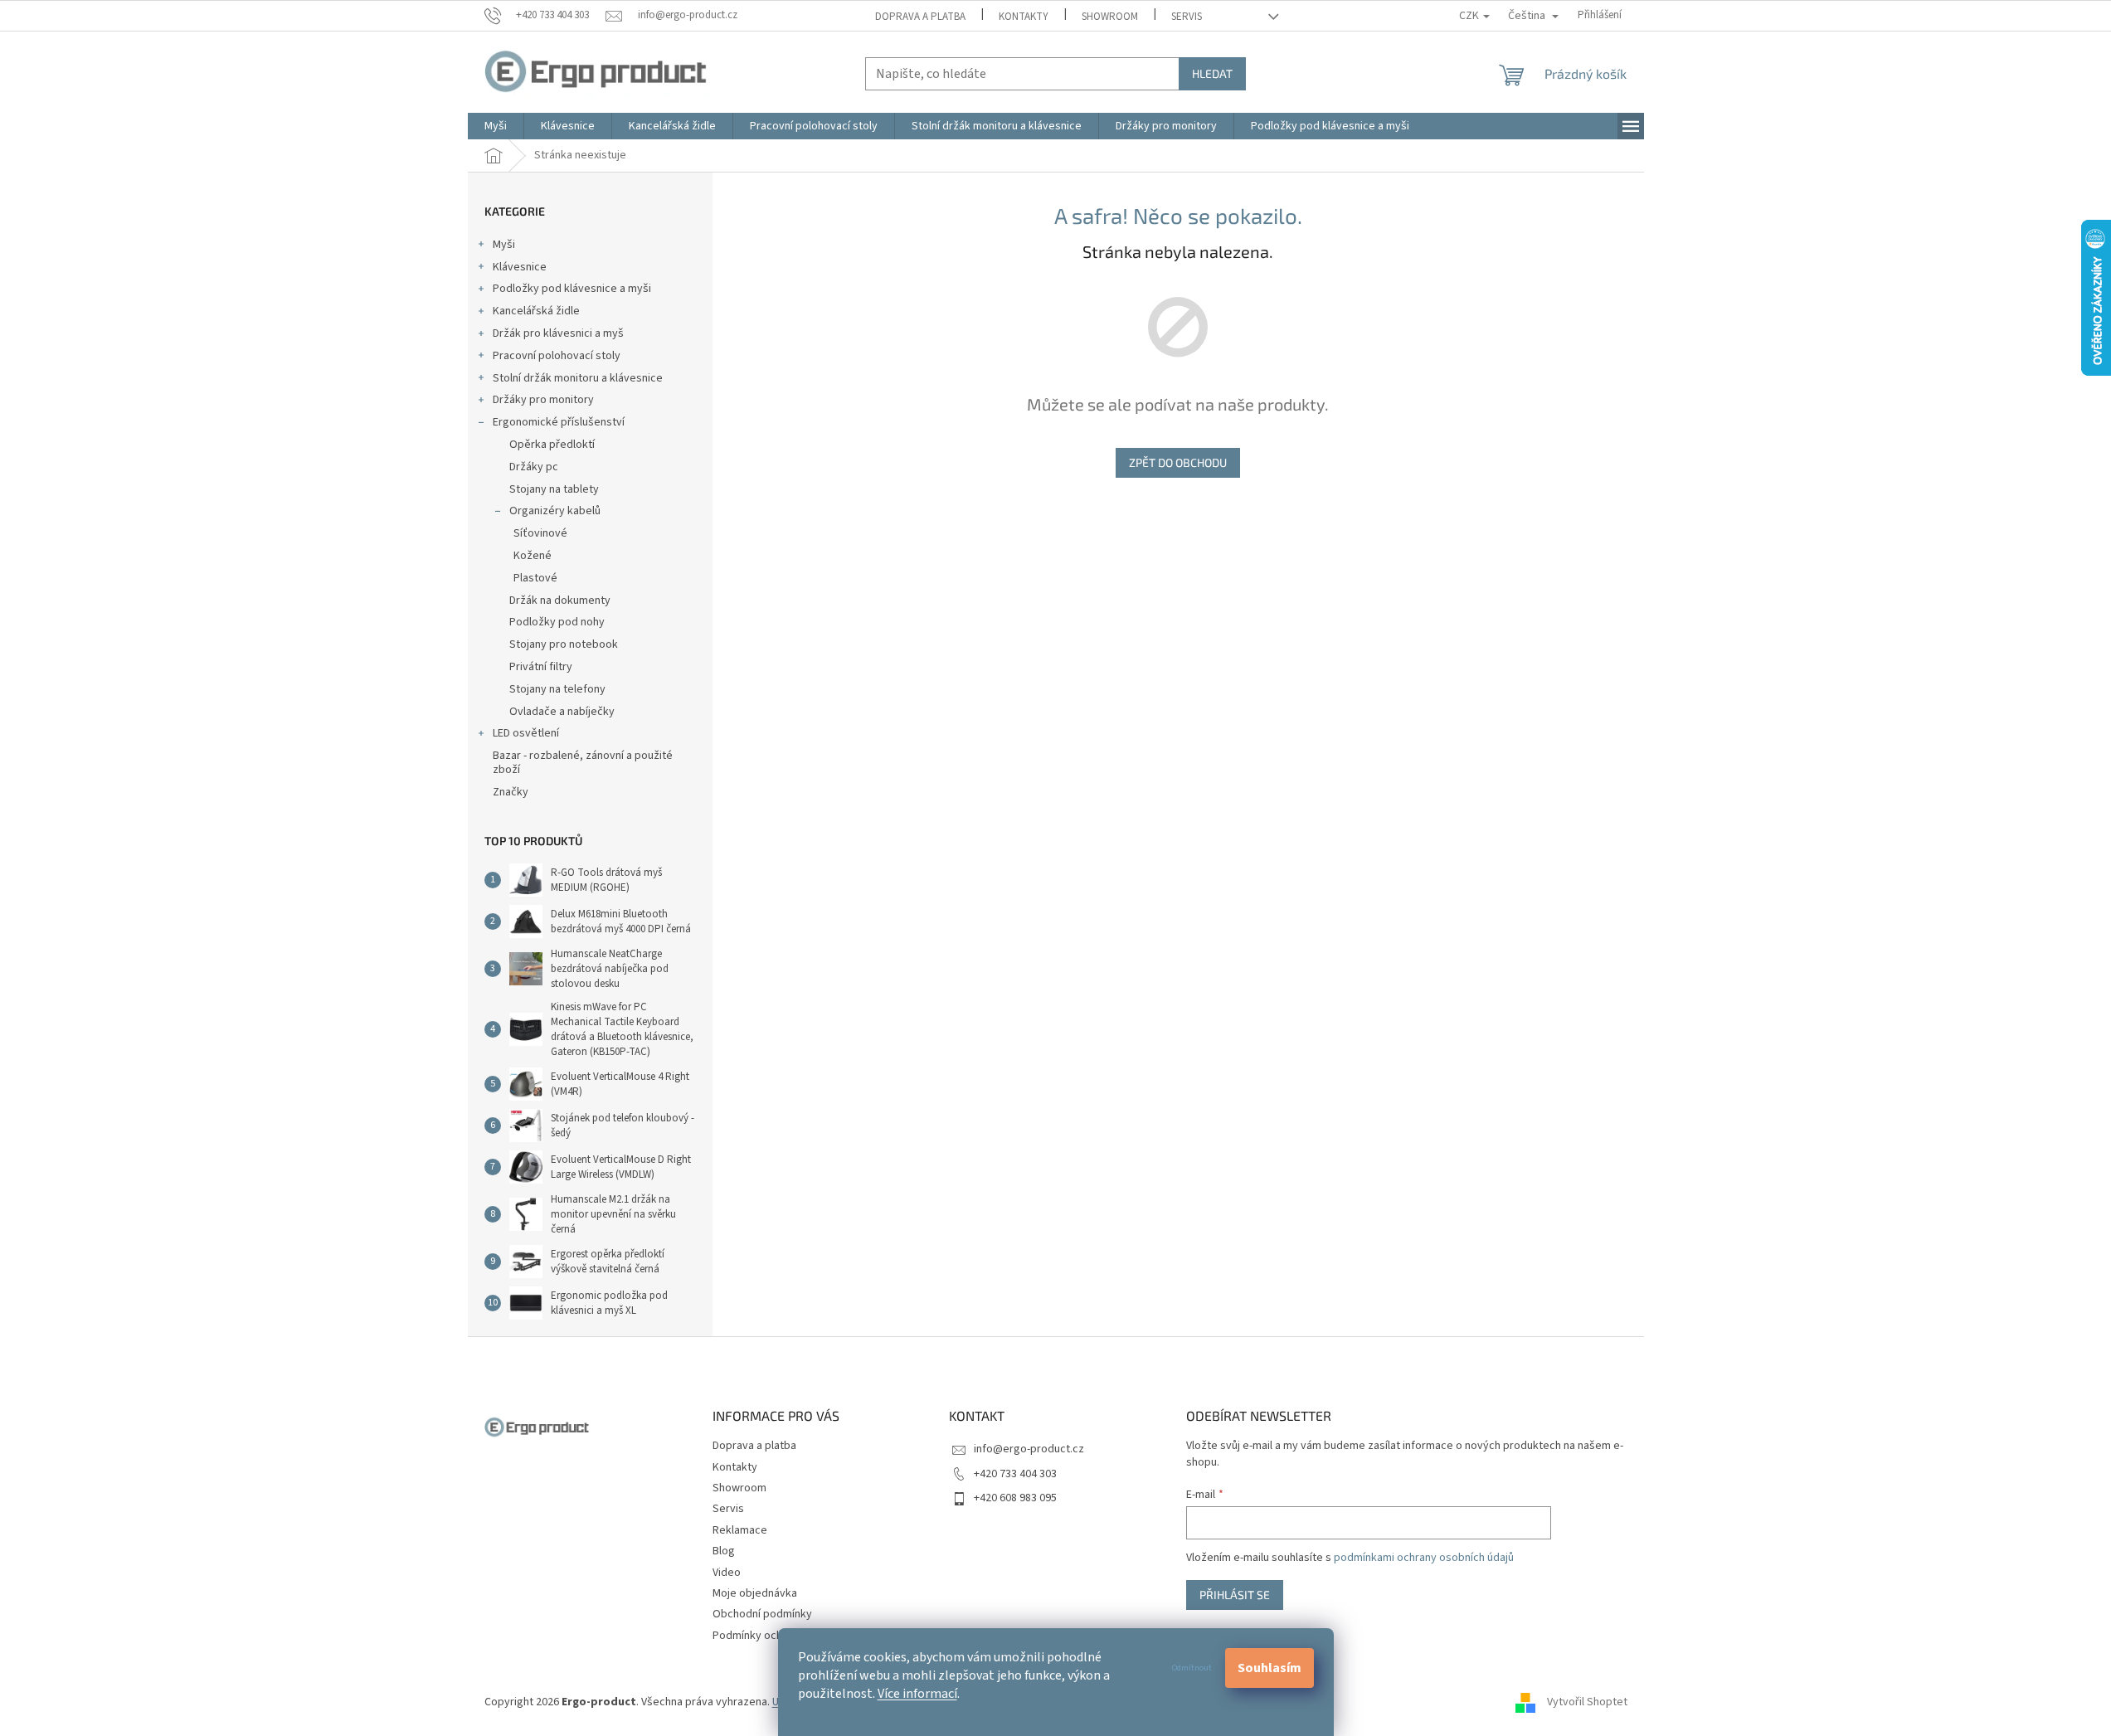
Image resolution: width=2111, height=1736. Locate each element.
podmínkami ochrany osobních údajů (1424, 1558)
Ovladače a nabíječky (562, 712)
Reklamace (740, 1530)
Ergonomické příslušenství (559, 422)
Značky (511, 792)
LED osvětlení (526, 733)
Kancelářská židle (536, 311)
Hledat (1212, 73)
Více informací (917, 1694)
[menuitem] (496, 126)
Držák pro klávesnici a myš (558, 333)
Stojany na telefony (557, 689)
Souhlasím (1270, 1668)
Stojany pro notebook (564, 644)
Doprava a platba (920, 17)
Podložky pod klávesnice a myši (572, 289)
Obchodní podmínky (762, 1614)
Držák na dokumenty (560, 601)
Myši (504, 245)
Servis (1187, 17)
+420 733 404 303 (1015, 1474)
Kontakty (1024, 17)
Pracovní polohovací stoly (557, 356)
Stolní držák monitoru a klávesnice (578, 378)
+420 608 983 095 (1015, 1498)
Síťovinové (540, 533)
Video (727, 1573)
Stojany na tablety (554, 489)
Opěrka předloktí (552, 445)
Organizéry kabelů (555, 511)
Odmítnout (1192, 1668)
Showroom (1110, 17)
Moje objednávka (755, 1593)
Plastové (535, 578)
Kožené (533, 556)
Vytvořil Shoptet (1587, 1702)
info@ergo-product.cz (1029, 1449)
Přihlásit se (1235, 1595)
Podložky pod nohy (557, 622)
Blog (724, 1551)
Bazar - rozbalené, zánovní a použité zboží (583, 763)
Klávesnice (520, 267)
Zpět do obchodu (1178, 462)
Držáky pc (534, 467)
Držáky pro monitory (543, 400)
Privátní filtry (541, 667)
